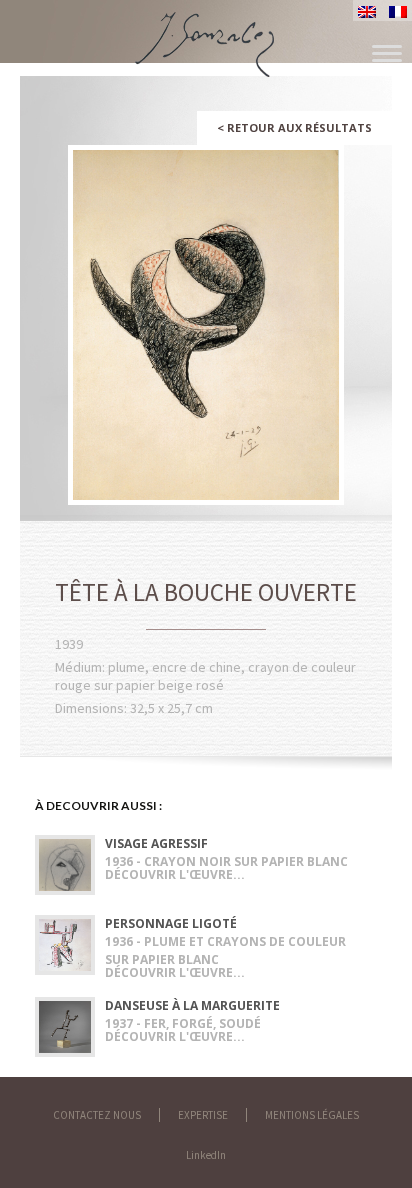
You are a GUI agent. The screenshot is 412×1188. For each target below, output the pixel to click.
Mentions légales (312, 1115)
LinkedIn (206, 1155)
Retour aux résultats (294, 127)
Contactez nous (97, 1115)
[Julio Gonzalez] (206, 35)
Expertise (203, 1115)
